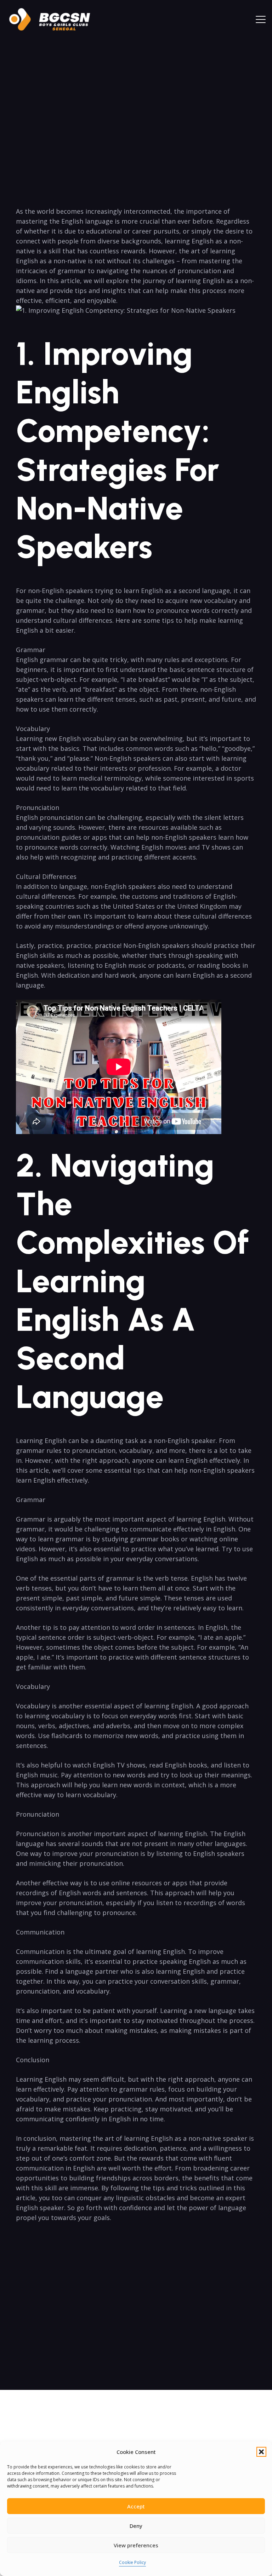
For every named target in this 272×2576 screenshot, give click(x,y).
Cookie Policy (132, 2562)
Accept (136, 2506)
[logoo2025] (55, 19)
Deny (136, 2526)
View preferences (136, 2545)
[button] (261, 2452)
